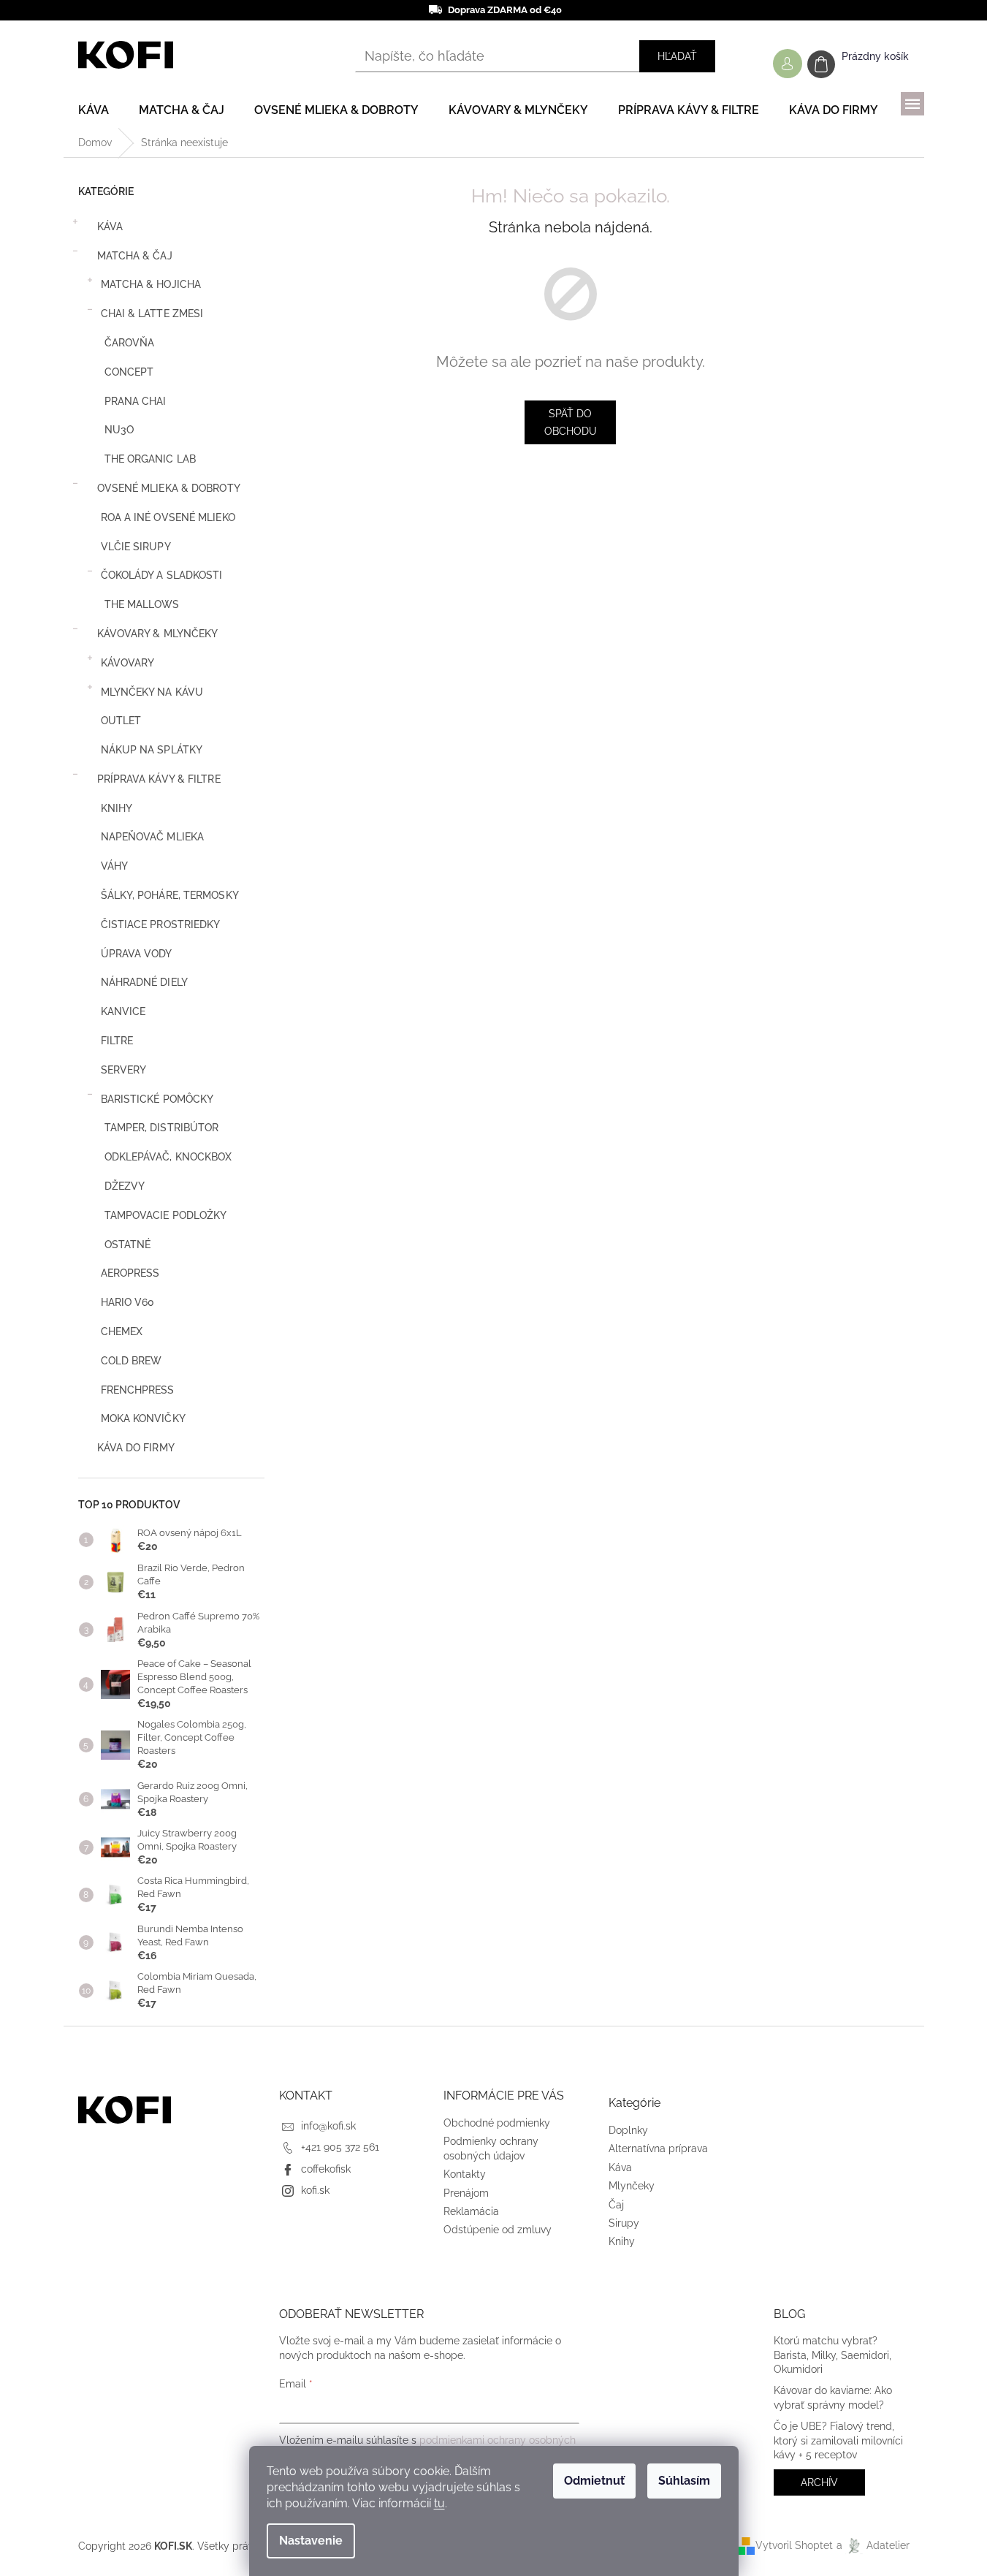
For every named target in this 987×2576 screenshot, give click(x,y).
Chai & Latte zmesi (152, 314)
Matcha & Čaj (135, 256)
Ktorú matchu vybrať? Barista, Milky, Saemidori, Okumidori (832, 2355)
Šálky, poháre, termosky (170, 895)
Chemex (122, 1331)
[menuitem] (94, 110)
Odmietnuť (594, 2481)
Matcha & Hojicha (151, 284)
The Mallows (142, 604)
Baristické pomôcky (157, 1099)
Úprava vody (137, 954)
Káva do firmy (136, 1448)
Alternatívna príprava (658, 2148)
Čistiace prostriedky (161, 924)
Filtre (117, 1041)
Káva (110, 227)
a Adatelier (873, 2545)
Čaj (616, 2205)
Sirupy (624, 2223)
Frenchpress (138, 1390)
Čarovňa (130, 343)
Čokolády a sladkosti (162, 575)
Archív (819, 2482)
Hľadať (677, 56)
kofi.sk (315, 2190)
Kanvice (123, 1011)
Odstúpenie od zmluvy (498, 2230)
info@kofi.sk (328, 2126)
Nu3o (119, 430)
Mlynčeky (632, 2186)
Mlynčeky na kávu (152, 692)
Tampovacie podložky (166, 1215)
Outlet (121, 721)
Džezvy (125, 1186)
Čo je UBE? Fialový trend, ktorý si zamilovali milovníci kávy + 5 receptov (838, 2440)
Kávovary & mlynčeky (158, 634)
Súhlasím (684, 2481)
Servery (124, 1070)
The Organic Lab (150, 459)
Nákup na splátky (152, 750)
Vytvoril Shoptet (794, 2545)
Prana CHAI (136, 401)
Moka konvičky (143, 1418)
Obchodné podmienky (497, 2123)
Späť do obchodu (571, 422)
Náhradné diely (144, 982)
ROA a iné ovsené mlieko (168, 517)
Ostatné (128, 1245)
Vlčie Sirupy (136, 547)
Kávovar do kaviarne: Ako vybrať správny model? (833, 2397)
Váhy (114, 866)
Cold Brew (132, 1361)
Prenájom (466, 2193)
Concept (129, 372)
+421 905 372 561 (340, 2147)
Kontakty (465, 2174)
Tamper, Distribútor (162, 1128)
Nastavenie (311, 2541)
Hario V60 (128, 1302)
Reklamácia (471, 2211)
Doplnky (628, 2130)
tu (439, 2503)
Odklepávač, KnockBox (168, 1157)
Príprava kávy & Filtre (159, 779)
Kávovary (128, 663)
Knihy (117, 808)
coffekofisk (326, 2169)
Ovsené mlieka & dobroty (169, 488)
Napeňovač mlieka (153, 837)
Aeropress (130, 1273)
